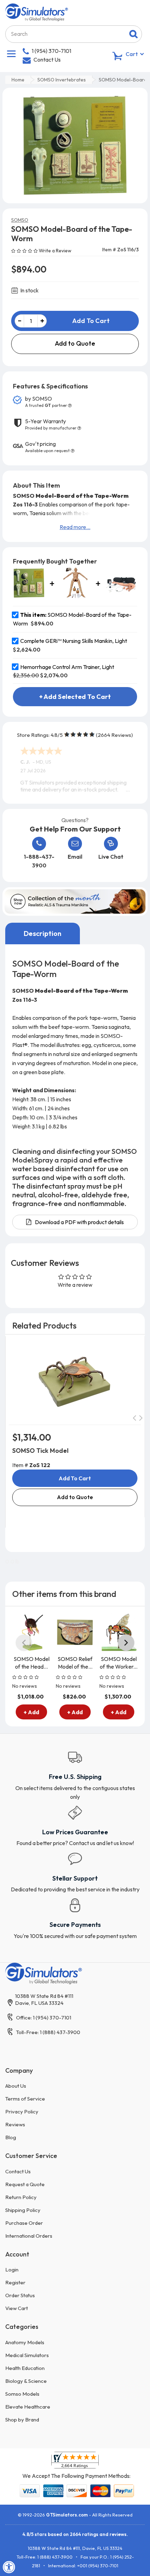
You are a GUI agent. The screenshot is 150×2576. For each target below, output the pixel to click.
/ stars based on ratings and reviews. (75, 2534)
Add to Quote (75, 343)
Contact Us (47, 60)
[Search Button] (133, 34)
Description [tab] (43, 933)
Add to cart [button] (75, 1478)
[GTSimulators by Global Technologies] (37, 11)
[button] (25, 250)
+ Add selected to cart (75, 697)
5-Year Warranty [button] (51, 424)
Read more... (75, 527)
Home (18, 80)
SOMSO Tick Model (40, 1451)
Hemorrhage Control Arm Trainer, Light (67, 667)
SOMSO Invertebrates (62, 80)
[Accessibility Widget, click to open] (9, 2567)
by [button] (46, 402)
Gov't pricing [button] (47, 447)
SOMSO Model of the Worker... (119, 1663)
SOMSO (20, 220)
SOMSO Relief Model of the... (75, 1663)
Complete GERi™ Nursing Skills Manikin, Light (74, 641)
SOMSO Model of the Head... (32, 1663)
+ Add (31, 1712)
